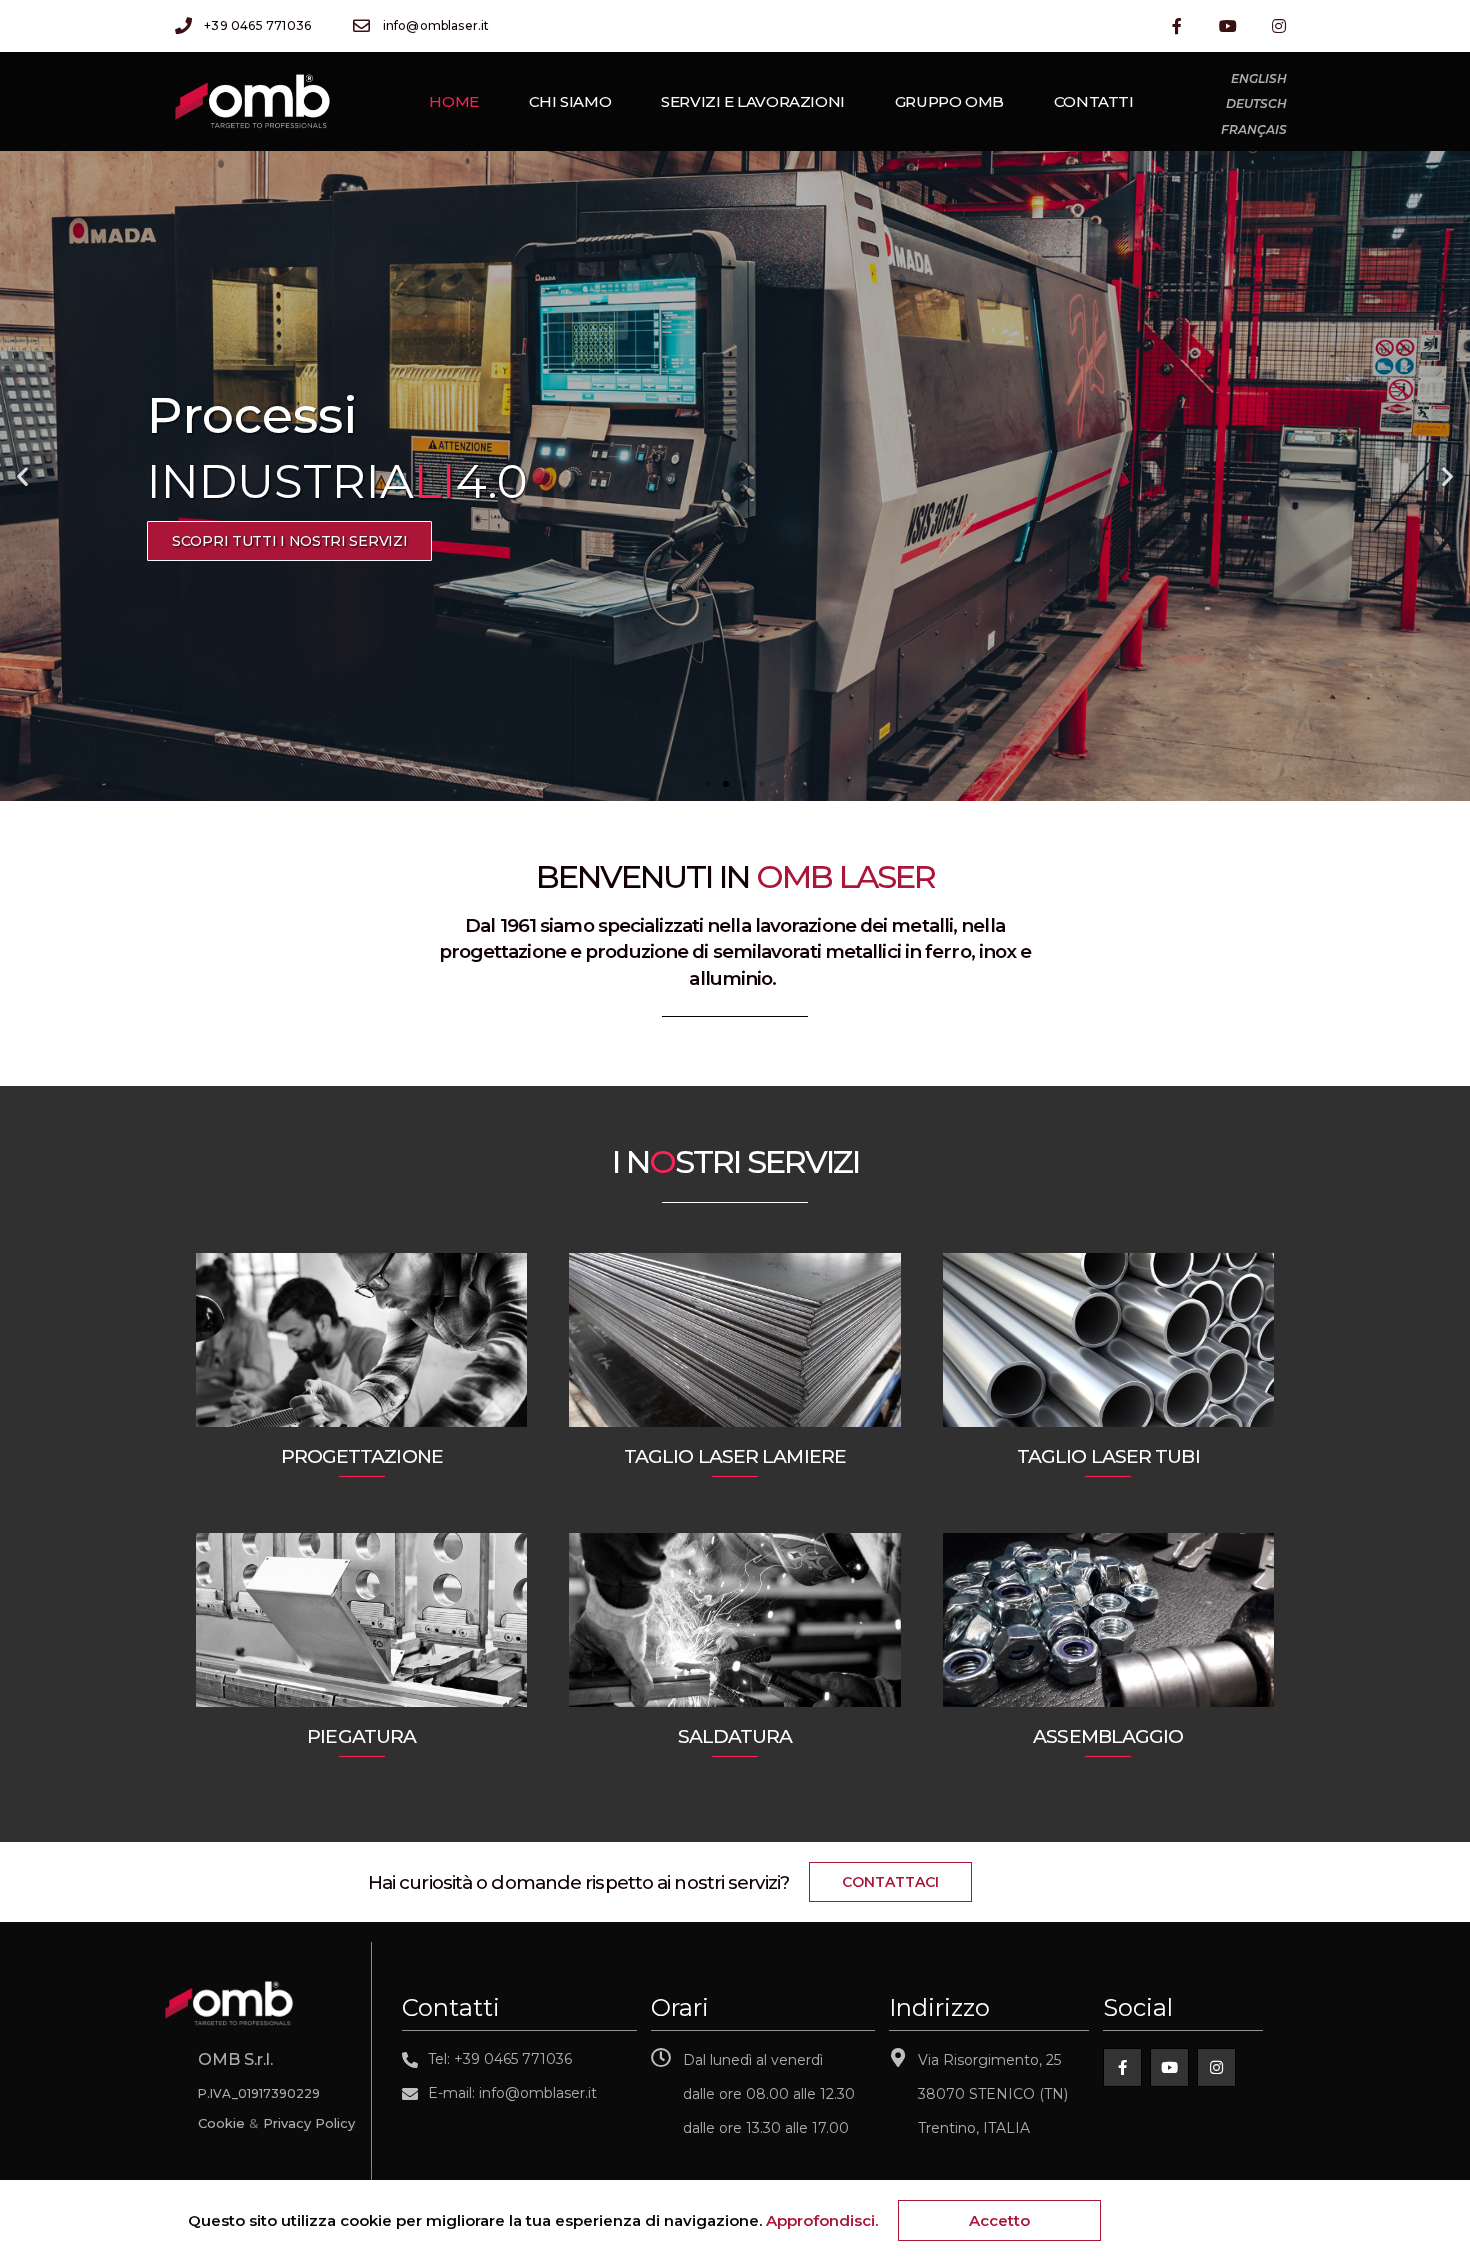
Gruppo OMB (949, 101)
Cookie (221, 2123)
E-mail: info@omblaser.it (512, 2093)
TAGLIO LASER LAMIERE (735, 1456)
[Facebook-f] (1176, 25)
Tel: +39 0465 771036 (500, 2059)
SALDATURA (735, 1736)
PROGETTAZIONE (362, 1456)
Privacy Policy (309, 2123)
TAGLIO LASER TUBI (1108, 1456)
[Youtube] (1228, 25)
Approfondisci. (822, 2220)
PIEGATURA (361, 1736)
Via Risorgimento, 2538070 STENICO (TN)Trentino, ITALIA (993, 2093)
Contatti (1094, 101)
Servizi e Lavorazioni (753, 101)
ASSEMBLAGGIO (1108, 1736)
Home (453, 101)
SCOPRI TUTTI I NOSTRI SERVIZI (316, 541)
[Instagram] (1279, 25)
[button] (708, 784)
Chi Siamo (570, 101)
